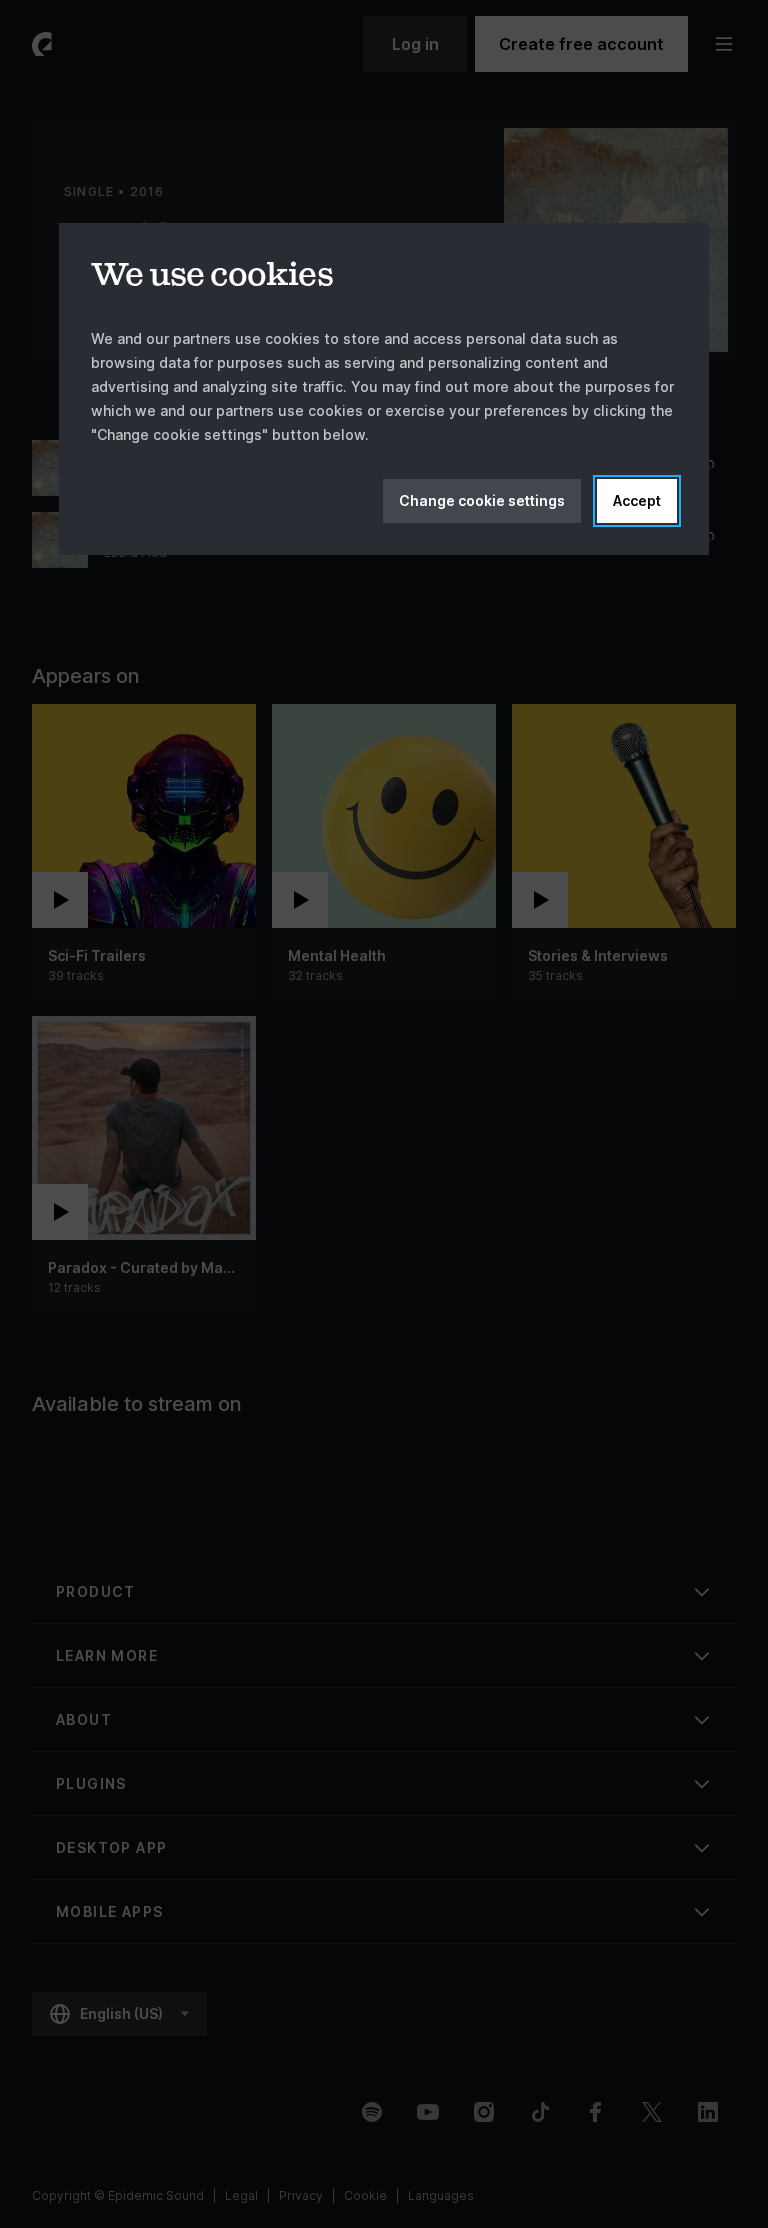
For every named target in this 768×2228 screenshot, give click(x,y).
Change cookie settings (482, 500)
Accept (637, 500)
